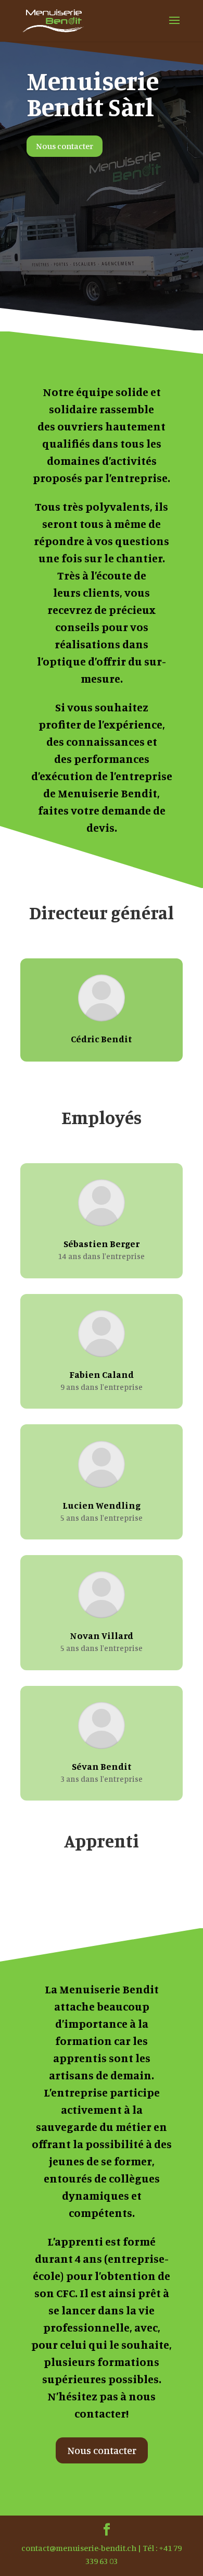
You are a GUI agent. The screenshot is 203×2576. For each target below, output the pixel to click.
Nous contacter (65, 146)
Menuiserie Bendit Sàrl (93, 94)
